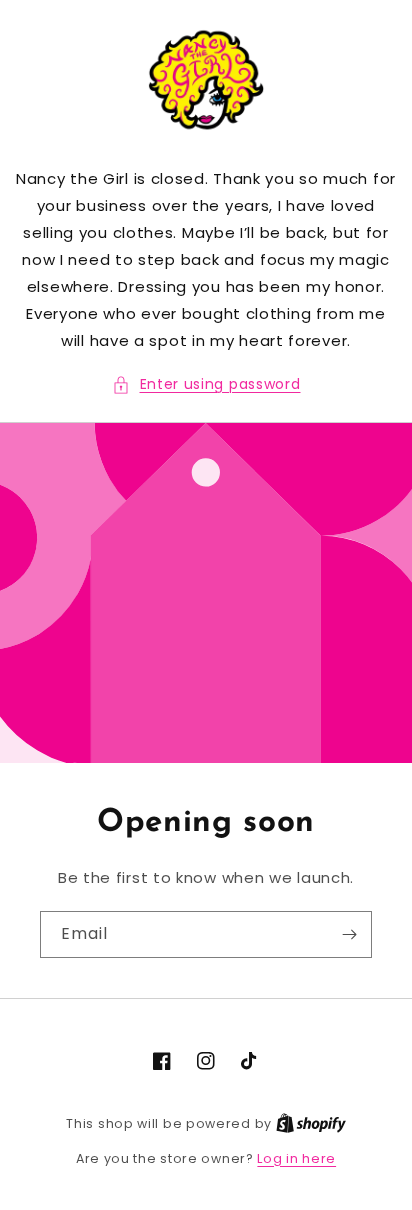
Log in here (296, 1158)
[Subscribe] (349, 934)
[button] (206, 384)
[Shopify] (311, 1123)
